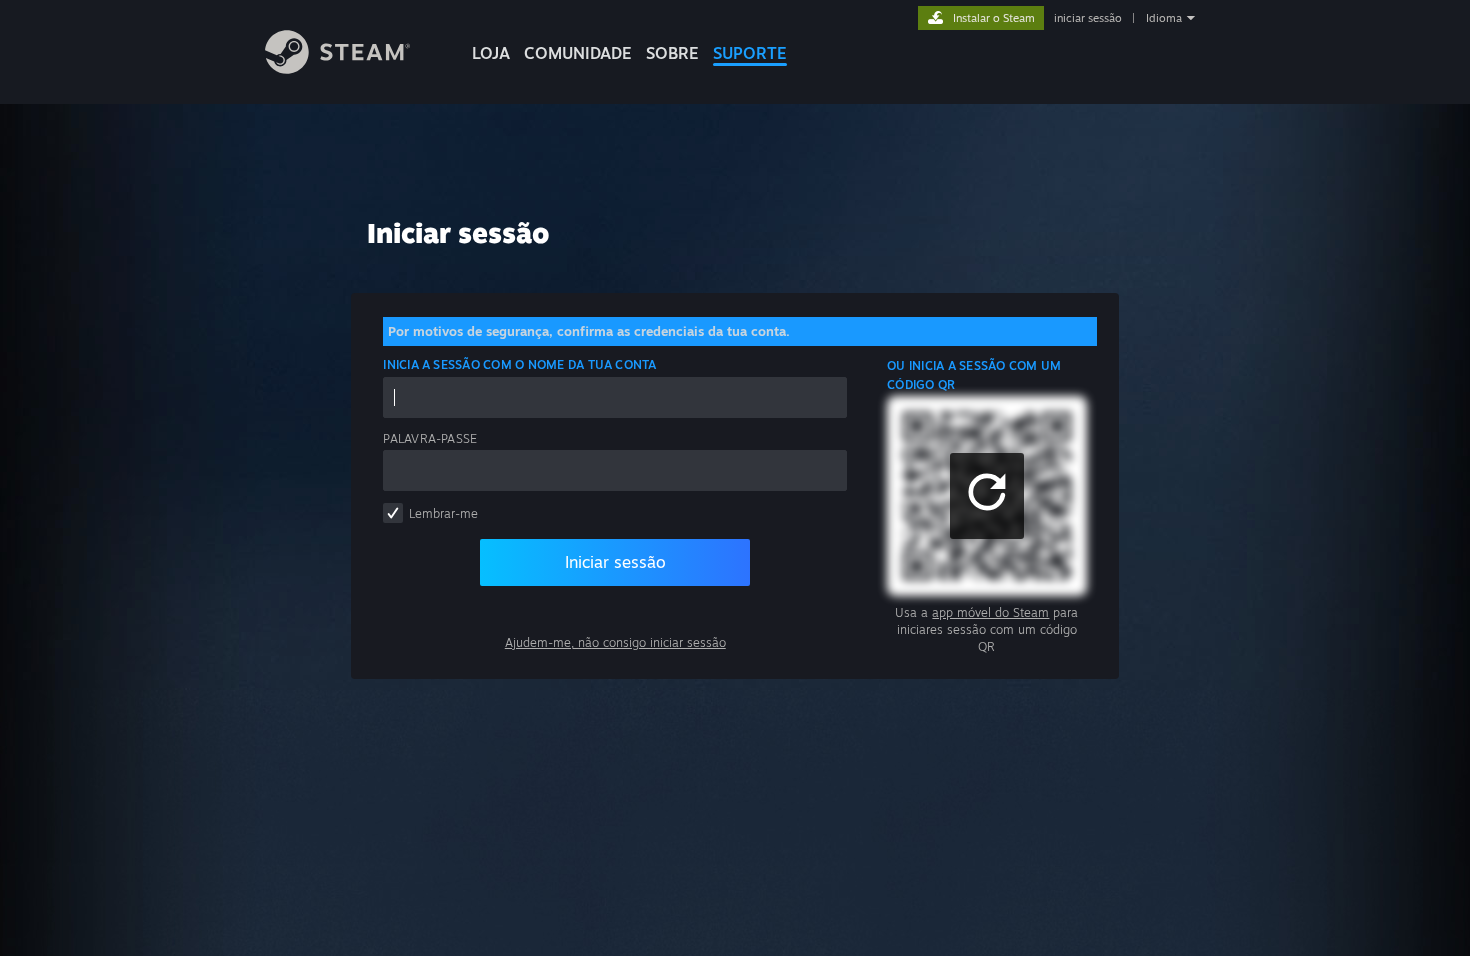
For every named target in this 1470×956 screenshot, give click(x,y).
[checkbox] (393, 513)
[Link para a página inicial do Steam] (337, 68)
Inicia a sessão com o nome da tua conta (519, 364)
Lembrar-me (443, 513)
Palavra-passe (430, 438)
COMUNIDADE (578, 53)
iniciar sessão (1088, 18)
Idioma (1164, 18)
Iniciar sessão (615, 562)
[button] (987, 496)
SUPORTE (750, 53)
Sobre (672, 53)
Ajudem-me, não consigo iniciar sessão (615, 642)
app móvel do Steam (990, 612)
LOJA (491, 53)
